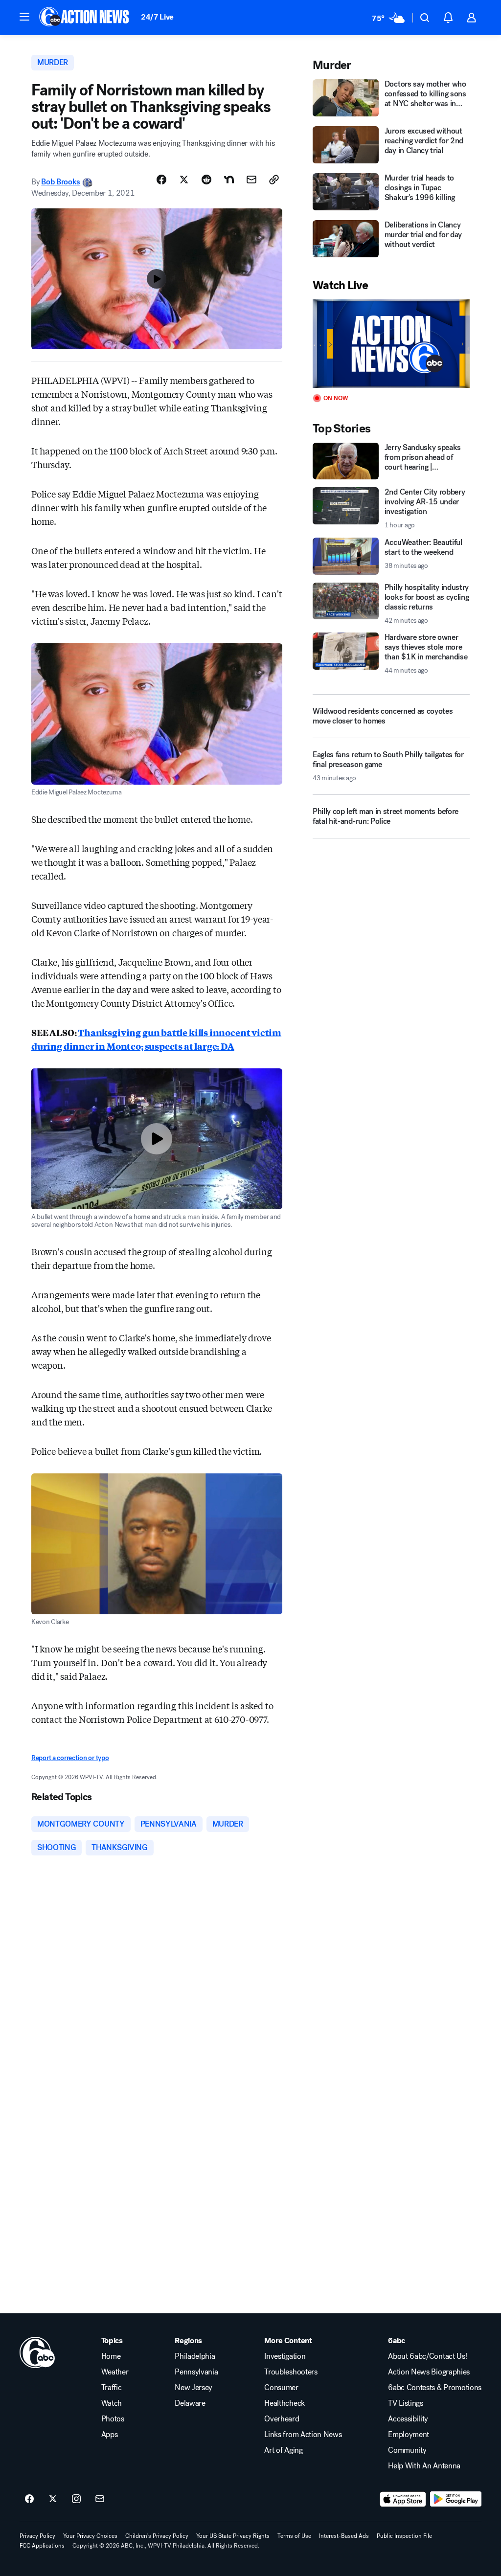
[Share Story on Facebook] (161, 180)
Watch (112, 2403)
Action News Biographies (429, 2372)
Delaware (190, 2403)
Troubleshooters (291, 2372)
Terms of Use (294, 2536)
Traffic (112, 2388)
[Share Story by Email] (251, 180)
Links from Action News (303, 2435)
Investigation (285, 2356)
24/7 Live (157, 17)
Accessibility (408, 2419)
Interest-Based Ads (344, 2536)
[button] (24, 17)
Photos (113, 2419)
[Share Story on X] (184, 180)
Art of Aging (283, 2450)
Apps (110, 2435)
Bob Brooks (61, 182)
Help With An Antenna (424, 2466)
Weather (115, 2372)
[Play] (391, 344)
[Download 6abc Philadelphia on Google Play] (456, 2499)
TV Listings (405, 2403)
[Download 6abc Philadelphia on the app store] (403, 2499)
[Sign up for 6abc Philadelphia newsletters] (100, 2499)
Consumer (281, 2388)
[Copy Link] (274, 180)
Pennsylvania (196, 2372)
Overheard (282, 2419)
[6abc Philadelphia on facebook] (29, 2499)
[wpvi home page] (37, 2352)
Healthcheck (284, 2403)
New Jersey (194, 2388)
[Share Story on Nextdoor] (229, 180)
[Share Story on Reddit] (206, 180)
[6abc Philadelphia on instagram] (76, 2499)
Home (111, 2356)
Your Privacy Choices (90, 2536)
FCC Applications (42, 2546)
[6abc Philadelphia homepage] (85, 18)
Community (407, 2450)
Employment (409, 2435)
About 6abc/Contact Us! (427, 2356)
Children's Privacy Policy (157, 2536)
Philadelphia (195, 2356)
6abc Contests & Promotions (435, 2388)
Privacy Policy (37, 2536)
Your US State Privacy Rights (233, 2536)
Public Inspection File (404, 2536)
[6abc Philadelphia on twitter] (53, 2499)
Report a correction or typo (70, 1758)
